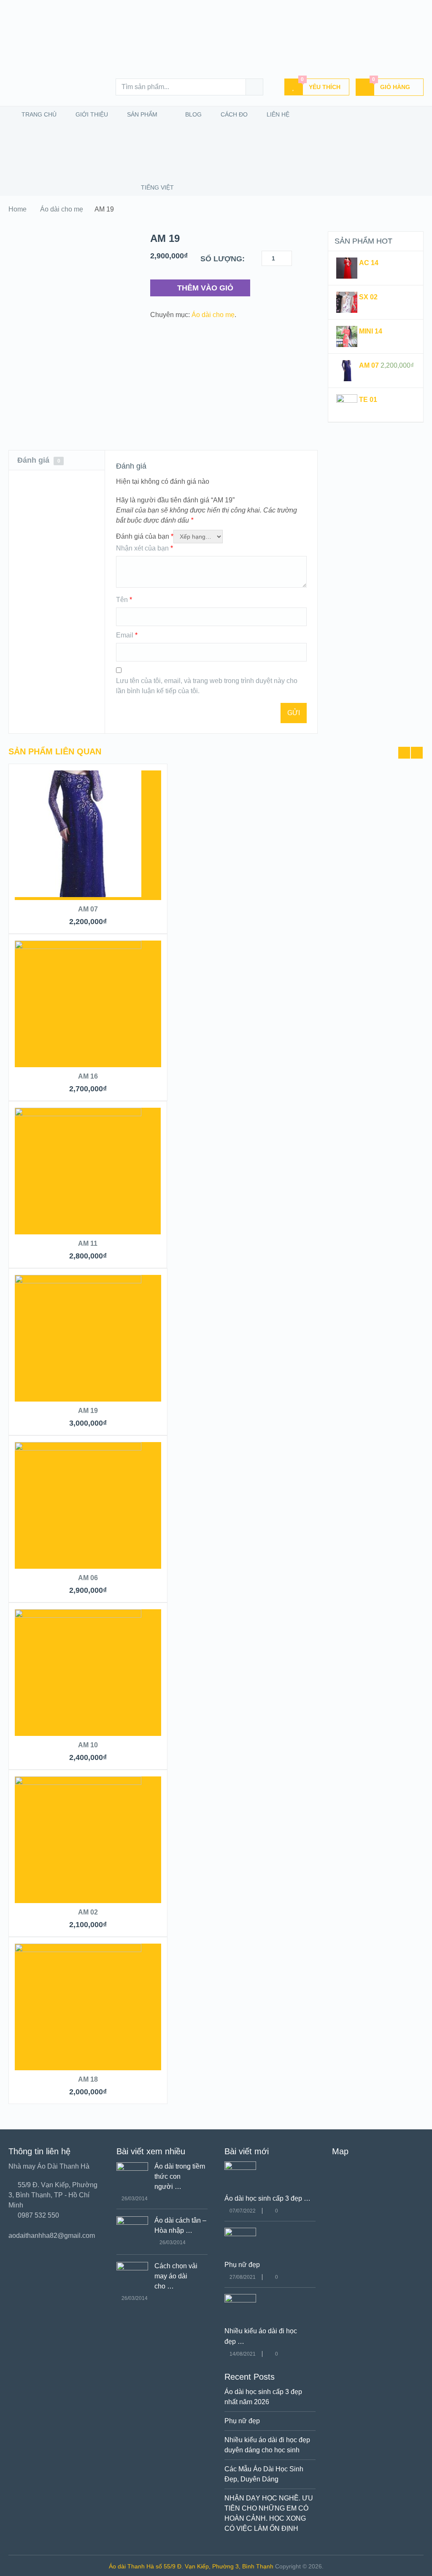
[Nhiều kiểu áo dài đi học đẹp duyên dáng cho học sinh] (240, 2300)
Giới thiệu (91, 114)
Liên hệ (277, 114)
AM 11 (88, 1243)
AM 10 (88, 1745)
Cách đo (233, 114)
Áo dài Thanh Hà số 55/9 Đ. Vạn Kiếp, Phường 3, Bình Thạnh (191, 2566)
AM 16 (88, 1076)
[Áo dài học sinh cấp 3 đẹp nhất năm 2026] (240, 2168)
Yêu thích (321, 84)
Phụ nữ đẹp (242, 2265)
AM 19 (88, 1411)
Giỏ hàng (391, 84)
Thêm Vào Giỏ (205, 288)
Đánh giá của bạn (145, 536)
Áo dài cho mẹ (62, 209)
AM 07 (88, 909)
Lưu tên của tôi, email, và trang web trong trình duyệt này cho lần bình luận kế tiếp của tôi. (207, 686)
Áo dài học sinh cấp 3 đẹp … (267, 2198)
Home (18, 209)
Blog (193, 114)
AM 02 (88, 1912)
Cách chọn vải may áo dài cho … (176, 2276)
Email (127, 635)
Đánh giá (39, 460)
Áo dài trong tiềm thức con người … (180, 2176)
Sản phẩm (141, 114)
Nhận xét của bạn (144, 548)
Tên (124, 600)
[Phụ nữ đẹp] (240, 2234)
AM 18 (88, 2079)
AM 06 (88, 1578)
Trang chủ (38, 114)
